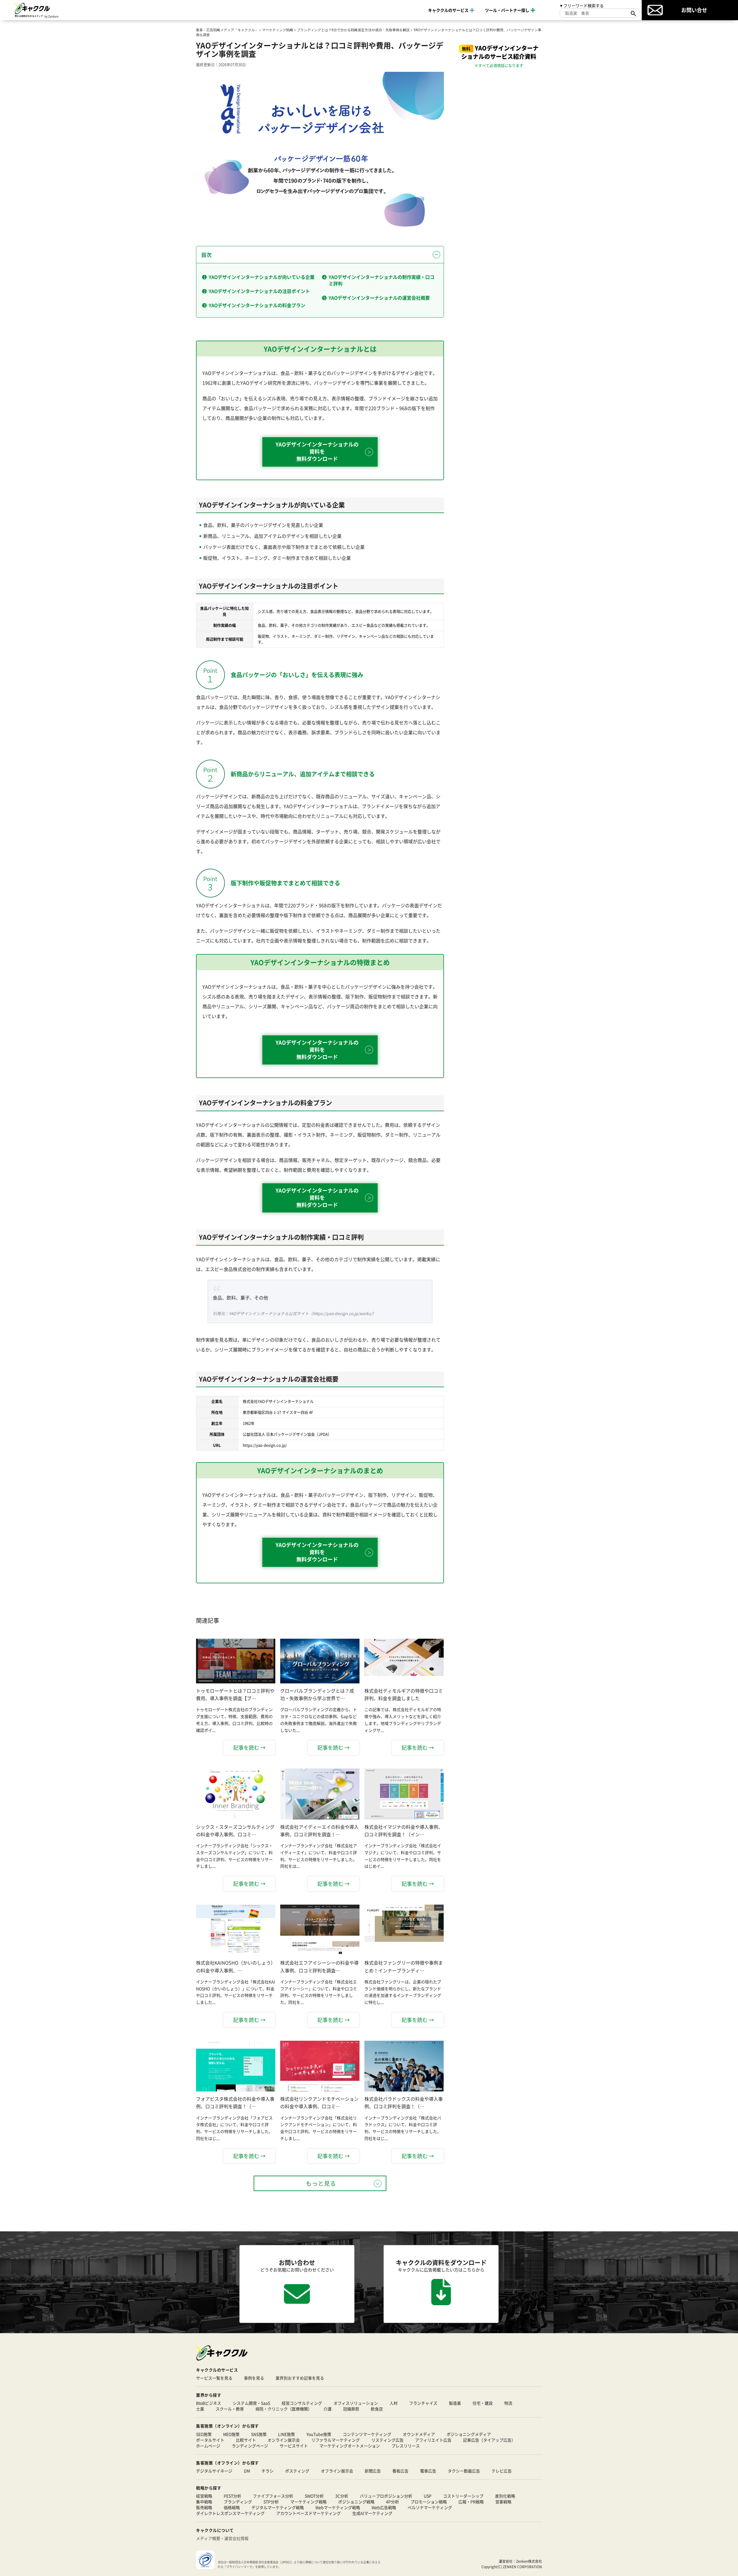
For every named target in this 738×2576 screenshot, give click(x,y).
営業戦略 (503, 2502)
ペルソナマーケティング (430, 2507)
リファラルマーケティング (336, 2440)
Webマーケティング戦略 (338, 2507)
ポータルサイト (210, 2440)
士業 (200, 2409)
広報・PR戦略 (471, 2502)
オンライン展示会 (284, 2440)
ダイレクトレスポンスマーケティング (230, 2513)
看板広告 (400, 2471)
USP (428, 2496)
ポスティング (297, 2471)
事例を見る (254, 2378)
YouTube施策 (319, 2434)
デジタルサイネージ (214, 2471)
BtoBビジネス (209, 2403)
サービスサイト (294, 2446)
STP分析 (271, 2502)
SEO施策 (204, 2434)
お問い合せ (694, 10)
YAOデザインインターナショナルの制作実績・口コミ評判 (382, 280)
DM (247, 2471)
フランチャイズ (423, 2403)
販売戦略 (204, 2507)
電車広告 (428, 2471)
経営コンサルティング (302, 2403)
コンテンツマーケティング (367, 2434)
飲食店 (377, 2409)
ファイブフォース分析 (273, 2496)
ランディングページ (250, 2446)
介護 (327, 2409)
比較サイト (246, 2440)
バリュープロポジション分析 (386, 2496)
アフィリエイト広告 (433, 2440)
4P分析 (392, 2502)
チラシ (268, 2471)
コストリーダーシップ (463, 2496)
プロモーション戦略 (429, 2502)
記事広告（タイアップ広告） (489, 2440)
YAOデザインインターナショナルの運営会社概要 (379, 298)
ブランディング (238, 2502)
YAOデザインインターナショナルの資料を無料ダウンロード (317, 451)
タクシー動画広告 (464, 2471)
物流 (508, 2403)
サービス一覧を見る (214, 2378)
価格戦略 (232, 2507)
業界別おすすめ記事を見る (300, 2378)
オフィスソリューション (356, 2403)
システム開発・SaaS (251, 2403)
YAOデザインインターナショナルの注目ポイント (259, 291)
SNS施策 (259, 2434)
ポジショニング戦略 (356, 2502)
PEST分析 (232, 2496)
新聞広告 (373, 2471)
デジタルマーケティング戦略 (278, 2507)
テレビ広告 (502, 2471)
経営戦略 (204, 2496)
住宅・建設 (483, 2403)
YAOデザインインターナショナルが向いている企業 (262, 277)
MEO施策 (231, 2434)
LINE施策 (287, 2434)
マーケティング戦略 (308, 2502)
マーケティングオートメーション (350, 2446)
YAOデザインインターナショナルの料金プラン (257, 305)
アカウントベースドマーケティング (308, 2513)
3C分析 (342, 2496)
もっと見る (321, 2183)
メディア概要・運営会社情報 (222, 2538)
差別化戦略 (505, 2496)
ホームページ (208, 2446)
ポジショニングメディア (469, 2434)
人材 (394, 2403)
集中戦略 (204, 2502)
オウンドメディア (419, 2434)
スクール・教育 (230, 2409)
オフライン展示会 (337, 2471)
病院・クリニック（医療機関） (284, 2409)
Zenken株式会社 (529, 2561)
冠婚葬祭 (351, 2409)
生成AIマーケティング (372, 2513)
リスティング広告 (387, 2440)
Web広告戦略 (384, 2507)
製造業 (455, 2403)
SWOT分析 (314, 2496)
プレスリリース (406, 2446)
